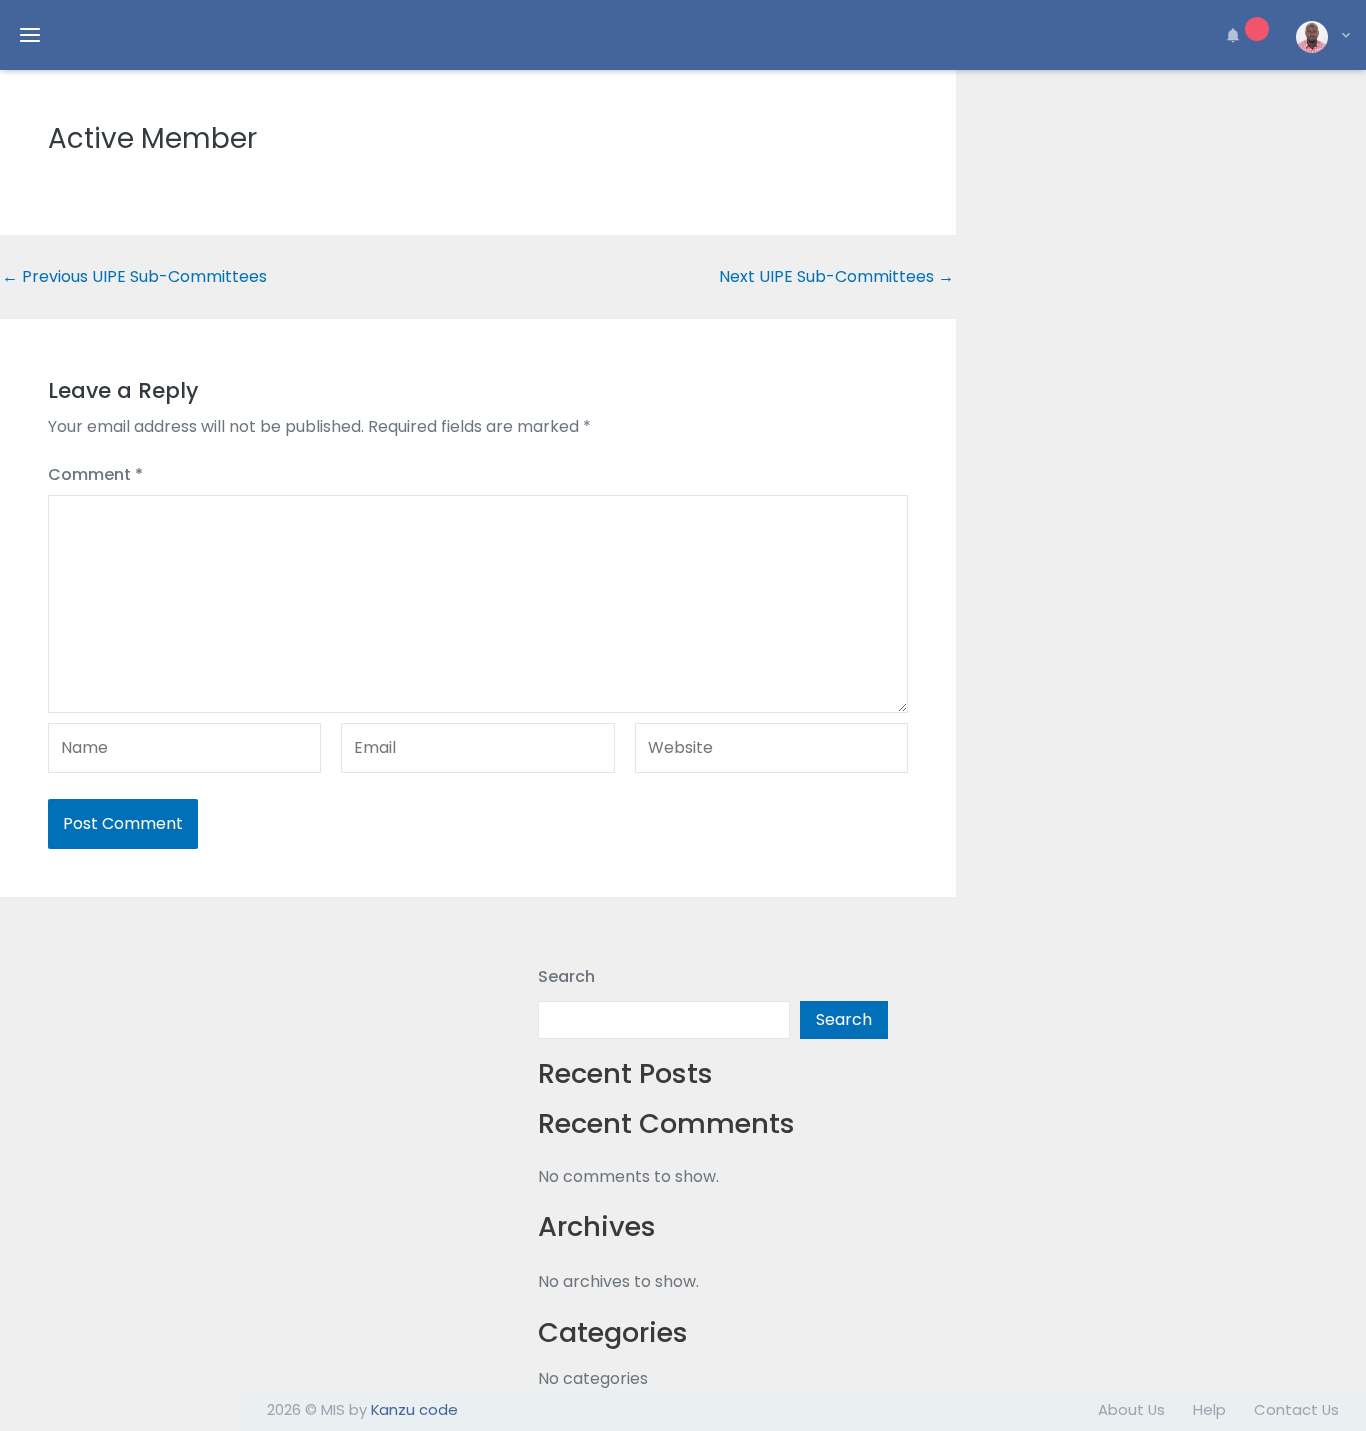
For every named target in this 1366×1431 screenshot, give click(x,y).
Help (1209, 1409)
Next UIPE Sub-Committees (836, 277)
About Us (1131, 1409)
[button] (1244, 35)
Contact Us (1296, 1409)
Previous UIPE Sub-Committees (134, 277)
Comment (95, 474)
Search (566, 976)
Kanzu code (414, 1409)
